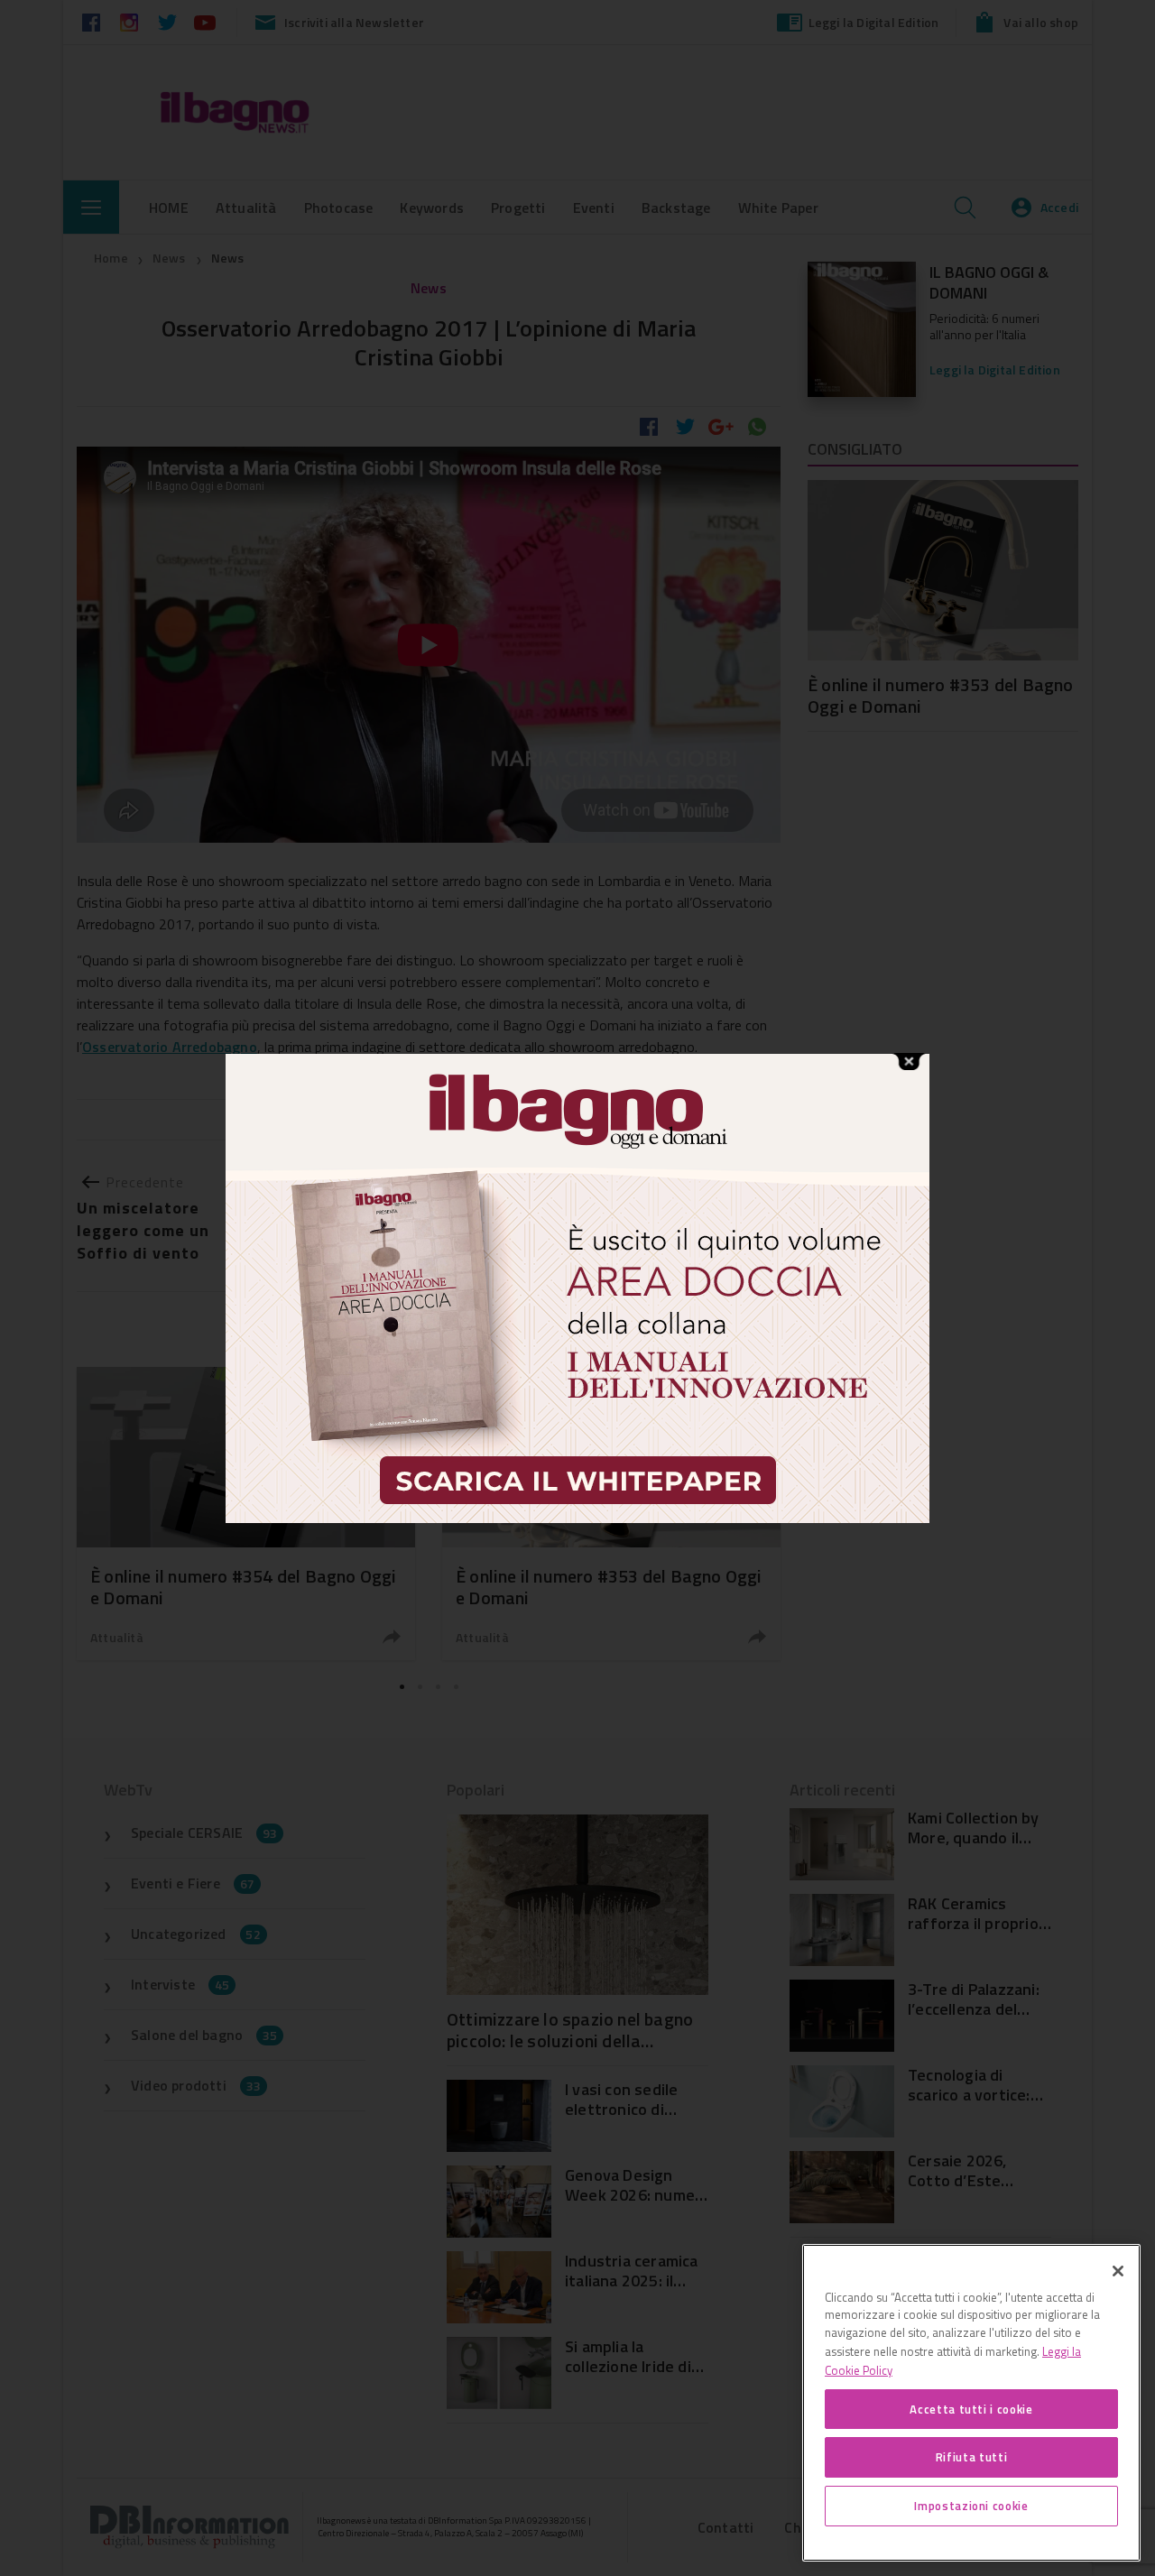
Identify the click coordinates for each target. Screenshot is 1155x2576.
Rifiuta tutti (972, 2457)
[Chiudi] (1118, 2271)
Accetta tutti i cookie (971, 2408)
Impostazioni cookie (971, 2506)
